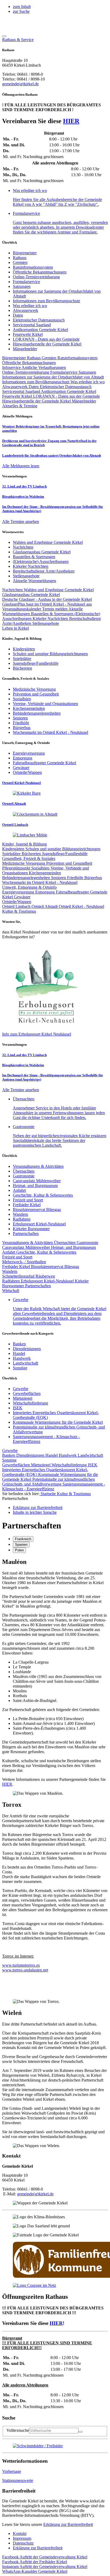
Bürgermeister (25, 253)
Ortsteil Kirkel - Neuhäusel (81, 906)
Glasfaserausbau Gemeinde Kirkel (31, 595)
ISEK (18, 1408)
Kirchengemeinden (45, 873)
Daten (18, 315)
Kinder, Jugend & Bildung (24, 844)
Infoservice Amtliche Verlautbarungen (34, 367)
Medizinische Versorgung (24, 863)
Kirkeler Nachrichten (51, 619)
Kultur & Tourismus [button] (19, 911)
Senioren (59, 878)
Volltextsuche (18, 2430)
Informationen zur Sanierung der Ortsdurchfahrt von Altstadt (53, 377)
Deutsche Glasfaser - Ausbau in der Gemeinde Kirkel (47, 599)
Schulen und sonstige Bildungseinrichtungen (63, 849)
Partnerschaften (26, 1233)
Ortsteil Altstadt (45, 906)
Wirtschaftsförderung (30, 1403)
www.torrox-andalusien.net (25, 1970)
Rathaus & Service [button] (18, 40)
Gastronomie (24, 1176)
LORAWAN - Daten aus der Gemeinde (46, 339)
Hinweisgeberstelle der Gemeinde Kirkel (47, 344)
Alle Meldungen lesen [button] (21, 466)
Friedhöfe (76, 878)
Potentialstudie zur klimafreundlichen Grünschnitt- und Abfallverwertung (48, 1482)
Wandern (20, 1214)
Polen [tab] (19, 1550)
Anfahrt (19, 1190)
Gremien (20, 262)
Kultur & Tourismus (74, 1494)
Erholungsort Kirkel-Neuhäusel (39, 1224)
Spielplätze (12, 854)
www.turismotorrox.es (21, 1965)
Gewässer (22, 897)
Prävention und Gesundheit (69, 863)
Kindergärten (14, 849)
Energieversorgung (19, 892)
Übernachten (24, 1171)
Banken (19, 1344)
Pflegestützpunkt (17, 868)
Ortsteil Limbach (17, 906)
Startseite (48, 1494)
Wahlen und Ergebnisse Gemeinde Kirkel (59, 590)
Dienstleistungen (27, 1349)
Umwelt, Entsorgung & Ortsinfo (29, 887)
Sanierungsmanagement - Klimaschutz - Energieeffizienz (54, 1486)
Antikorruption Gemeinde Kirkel (40, 330)
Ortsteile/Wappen (17, 902)
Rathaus (20, 258)
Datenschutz (23, 2543)
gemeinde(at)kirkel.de (20, 84)
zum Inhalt (22, 7)
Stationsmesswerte (18, 2480)
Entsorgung (46, 892)
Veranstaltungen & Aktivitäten (38, 1166)
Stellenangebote (46, 623)
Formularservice (26, 282)
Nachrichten (13, 590)
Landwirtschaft (25, 1363)
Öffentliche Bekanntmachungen (40, 272)
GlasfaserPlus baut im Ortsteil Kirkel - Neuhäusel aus (47, 604)
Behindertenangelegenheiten (27, 878)
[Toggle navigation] (4, 36)
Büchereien (32, 854)
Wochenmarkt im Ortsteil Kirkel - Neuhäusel (40, 882)
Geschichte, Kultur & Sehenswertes (43, 1195)
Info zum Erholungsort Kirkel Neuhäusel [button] (37, 1034)
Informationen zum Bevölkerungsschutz (46, 301)
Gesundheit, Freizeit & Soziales (29, 858)
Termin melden (55, 609)
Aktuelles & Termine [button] (20, 406)
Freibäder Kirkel (27, 1205)
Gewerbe (21, 1389)
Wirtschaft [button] (11, 1291)
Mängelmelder (25, 349)
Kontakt (20, 2533)
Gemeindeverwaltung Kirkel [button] (45, 2557)
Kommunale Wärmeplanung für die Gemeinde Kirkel (58, 1422)
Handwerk (22, 1358)
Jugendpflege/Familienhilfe (65, 854)
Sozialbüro (41, 868)
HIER (71, 121)
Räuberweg (45, 1276)
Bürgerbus (93, 878)
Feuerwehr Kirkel (28, 334)
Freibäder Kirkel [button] (35, 2562)
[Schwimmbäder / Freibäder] (38, 2446)
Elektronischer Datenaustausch (39, 320)
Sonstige (20, 1368)
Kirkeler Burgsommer (31, 1229)
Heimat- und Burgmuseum (35, 1186)
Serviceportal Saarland (32, 325)
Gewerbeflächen (27, 1393)
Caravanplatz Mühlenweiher (37, 1181)
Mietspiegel (23, 1398)
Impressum (22, 2538)
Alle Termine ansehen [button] (21, 522)
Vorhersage (12, 2471)
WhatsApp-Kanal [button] (35, 2571)
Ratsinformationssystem (33, 267)
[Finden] (81, 2432)
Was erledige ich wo (30, 306)
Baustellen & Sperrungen (53, 614)
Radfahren (22, 1219)
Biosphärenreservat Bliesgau (37, 1209)
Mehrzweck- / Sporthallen (24, 1262)
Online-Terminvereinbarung (36, 277)
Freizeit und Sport (28, 1200)
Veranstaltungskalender (22, 609)
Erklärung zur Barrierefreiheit (68, 2524)
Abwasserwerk (25, 310)
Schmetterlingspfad (19, 1276)
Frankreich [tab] (23, 1539)
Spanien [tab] (21, 1545)
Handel (19, 1353)
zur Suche (21, 11)
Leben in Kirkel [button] (15, 628)
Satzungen (22, 286)
